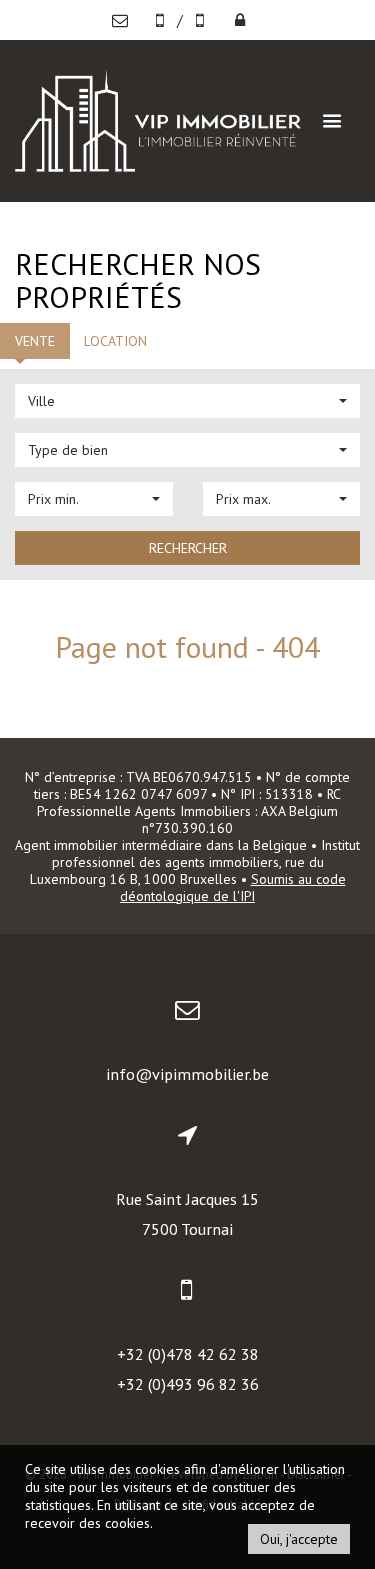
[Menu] (332, 121)
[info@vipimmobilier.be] (124, 20)
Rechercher (188, 548)
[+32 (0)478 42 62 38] (162, 20)
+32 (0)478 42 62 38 (188, 1354)
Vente (35, 341)
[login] (240, 20)
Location (115, 341)
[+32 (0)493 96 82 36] (202, 20)
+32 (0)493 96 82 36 (188, 1384)
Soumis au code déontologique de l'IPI (233, 887)
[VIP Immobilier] (158, 118)
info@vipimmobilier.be (187, 1074)
